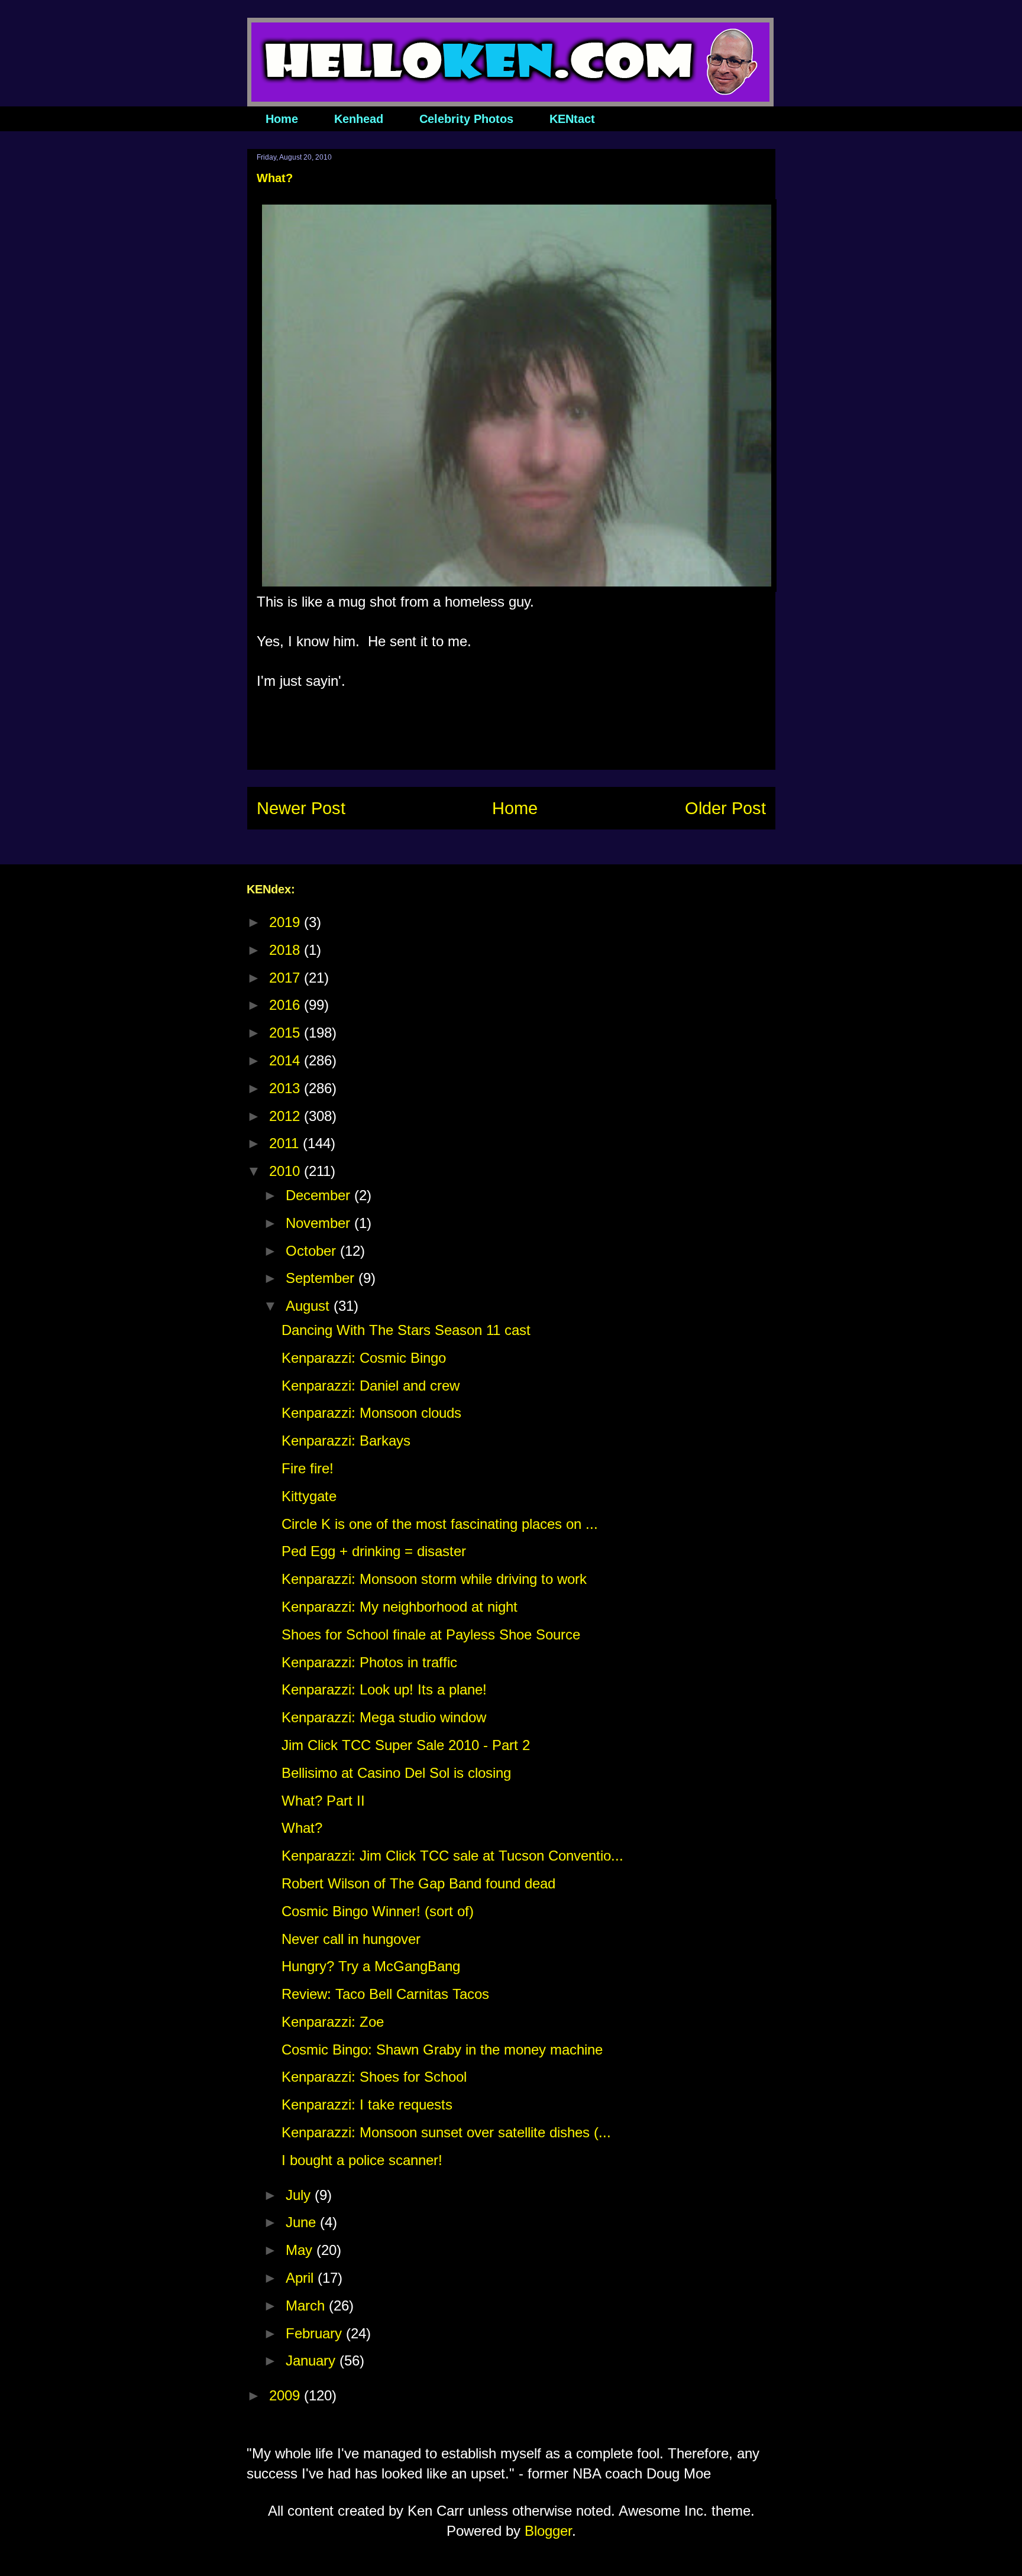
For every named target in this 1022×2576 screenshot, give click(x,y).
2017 (287, 978)
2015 (287, 1033)
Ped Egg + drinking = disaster (374, 1551)
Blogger (548, 2531)
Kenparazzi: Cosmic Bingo (364, 1358)
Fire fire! (308, 1468)
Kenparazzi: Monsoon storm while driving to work (434, 1579)
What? (302, 1828)
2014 (287, 1060)
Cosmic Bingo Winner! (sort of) (378, 1911)
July (300, 2195)
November (320, 1223)
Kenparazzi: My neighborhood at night (400, 1607)
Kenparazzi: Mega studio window (384, 1717)
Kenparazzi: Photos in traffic (369, 1662)
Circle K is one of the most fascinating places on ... (440, 1524)
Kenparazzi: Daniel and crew (371, 1386)
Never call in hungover (351, 1939)
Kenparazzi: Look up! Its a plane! (384, 1689)
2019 (287, 922)
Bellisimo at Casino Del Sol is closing (396, 1773)
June (303, 2222)
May (301, 2250)
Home (282, 119)
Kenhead (359, 119)
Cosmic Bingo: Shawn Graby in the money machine (442, 2050)
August (310, 1306)
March (307, 2306)
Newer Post (301, 808)
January (313, 2360)
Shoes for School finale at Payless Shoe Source (431, 1634)
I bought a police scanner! (362, 2160)
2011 (286, 1143)
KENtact (572, 119)
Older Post (725, 808)
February (316, 2333)
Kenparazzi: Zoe (333, 2022)
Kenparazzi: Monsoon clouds (371, 1413)
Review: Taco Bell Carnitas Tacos (385, 1994)
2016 (287, 1005)
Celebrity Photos (466, 119)
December (320, 1195)
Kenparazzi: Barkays (346, 1441)
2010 (287, 1171)
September (322, 1278)
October (313, 1251)
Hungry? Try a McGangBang (371, 1966)
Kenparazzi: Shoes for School (374, 2077)
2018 (287, 950)
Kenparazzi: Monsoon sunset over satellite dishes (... (446, 2132)
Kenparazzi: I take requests (367, 2104)
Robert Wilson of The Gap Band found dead (418, 1883)
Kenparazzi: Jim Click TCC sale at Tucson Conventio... (452, 1856)
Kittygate (309, 1496)
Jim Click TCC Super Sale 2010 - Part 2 (406, 1745)
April (302, 2278)
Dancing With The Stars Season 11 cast (406, 1330)
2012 (287, 1116)
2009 (287, 2395)
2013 (287, 1088)
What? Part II (323, 1801)
